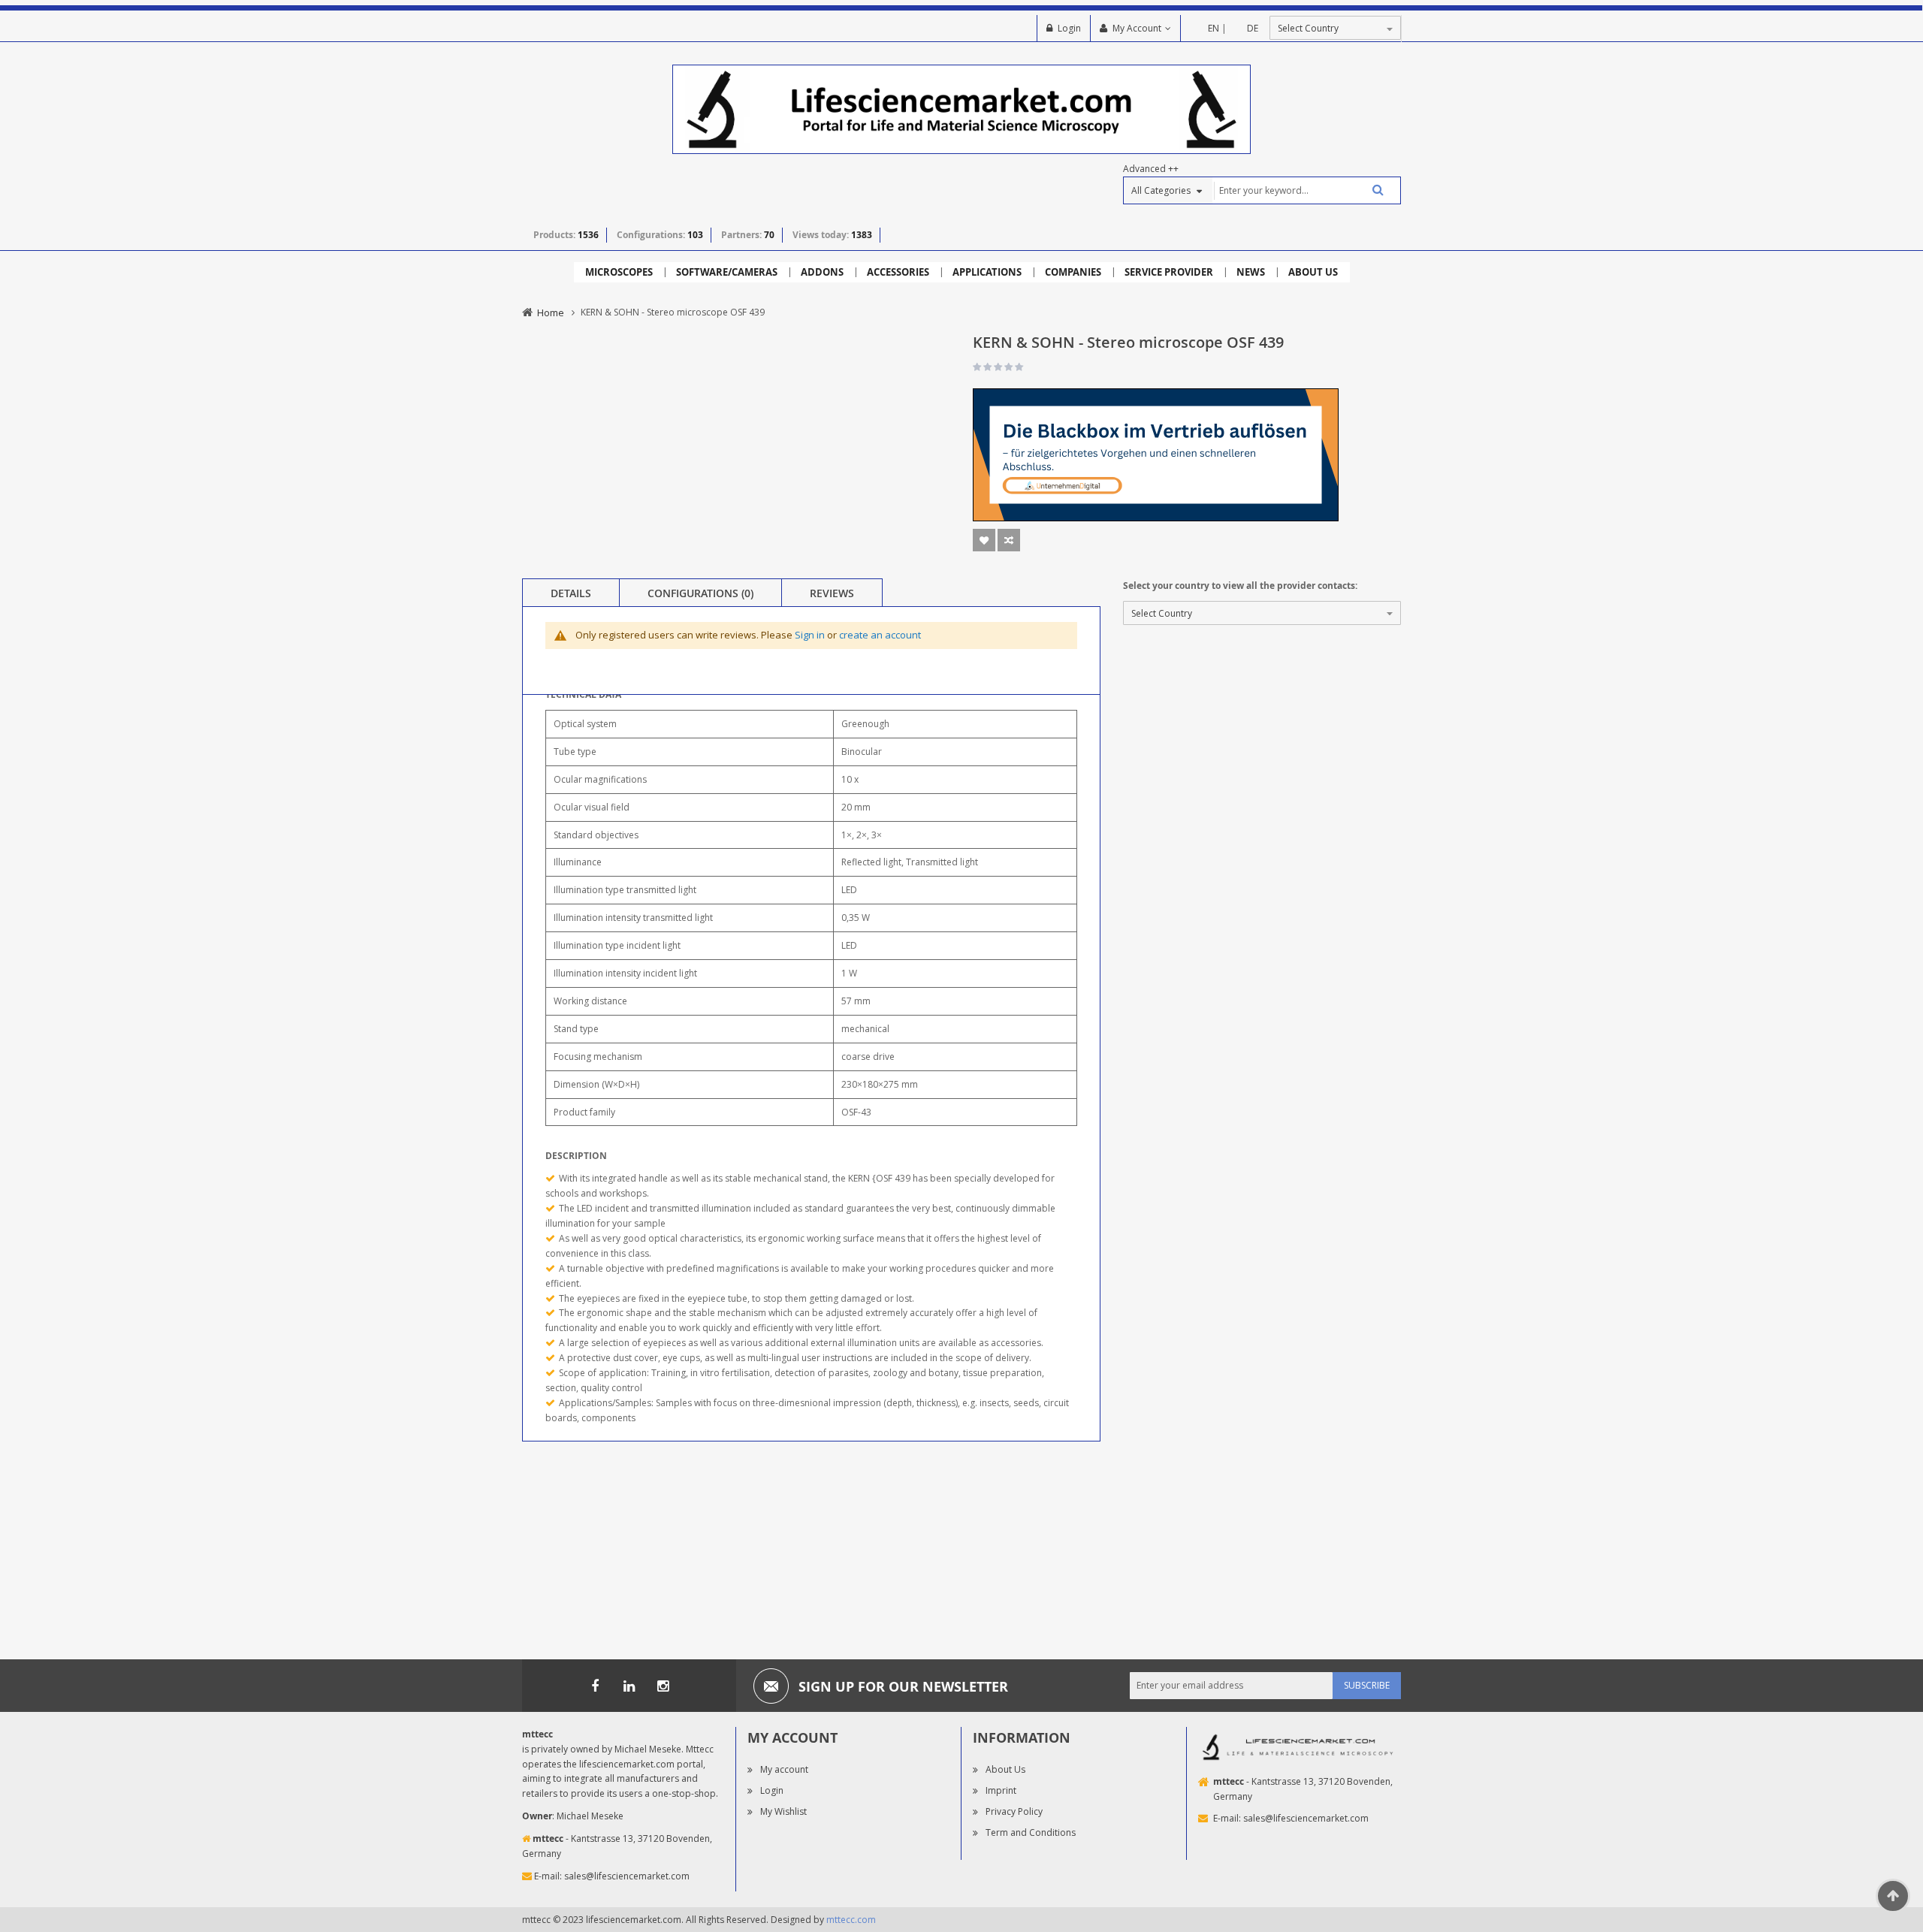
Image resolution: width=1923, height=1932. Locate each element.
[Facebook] (595, 1686)
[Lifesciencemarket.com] (629, 1686)
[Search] (1372, 190)
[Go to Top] (1893, 1896)
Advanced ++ (1151, 169)
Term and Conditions (1031, 1832)
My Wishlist (783, 1811)
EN (1214, 28)
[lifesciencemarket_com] (663, 1686)
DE (1253, 28)
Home (551, 312)
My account (784, 1769)
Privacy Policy (1014, 1811)
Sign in (810, 635)
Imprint (1001, 1790)
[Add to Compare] (1009, 540)
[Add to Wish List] (984, 540)
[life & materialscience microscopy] (961, 109)
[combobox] (1306, 190)
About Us (1005, 1769)
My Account (1137, 28)
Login (1069, 28)
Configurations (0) (700, 593)
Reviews (832, 593)
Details (571, 593)
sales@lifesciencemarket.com (627, 1876)
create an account (880, 635)
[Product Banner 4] (1156, 454)
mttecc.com (851, 1920)
